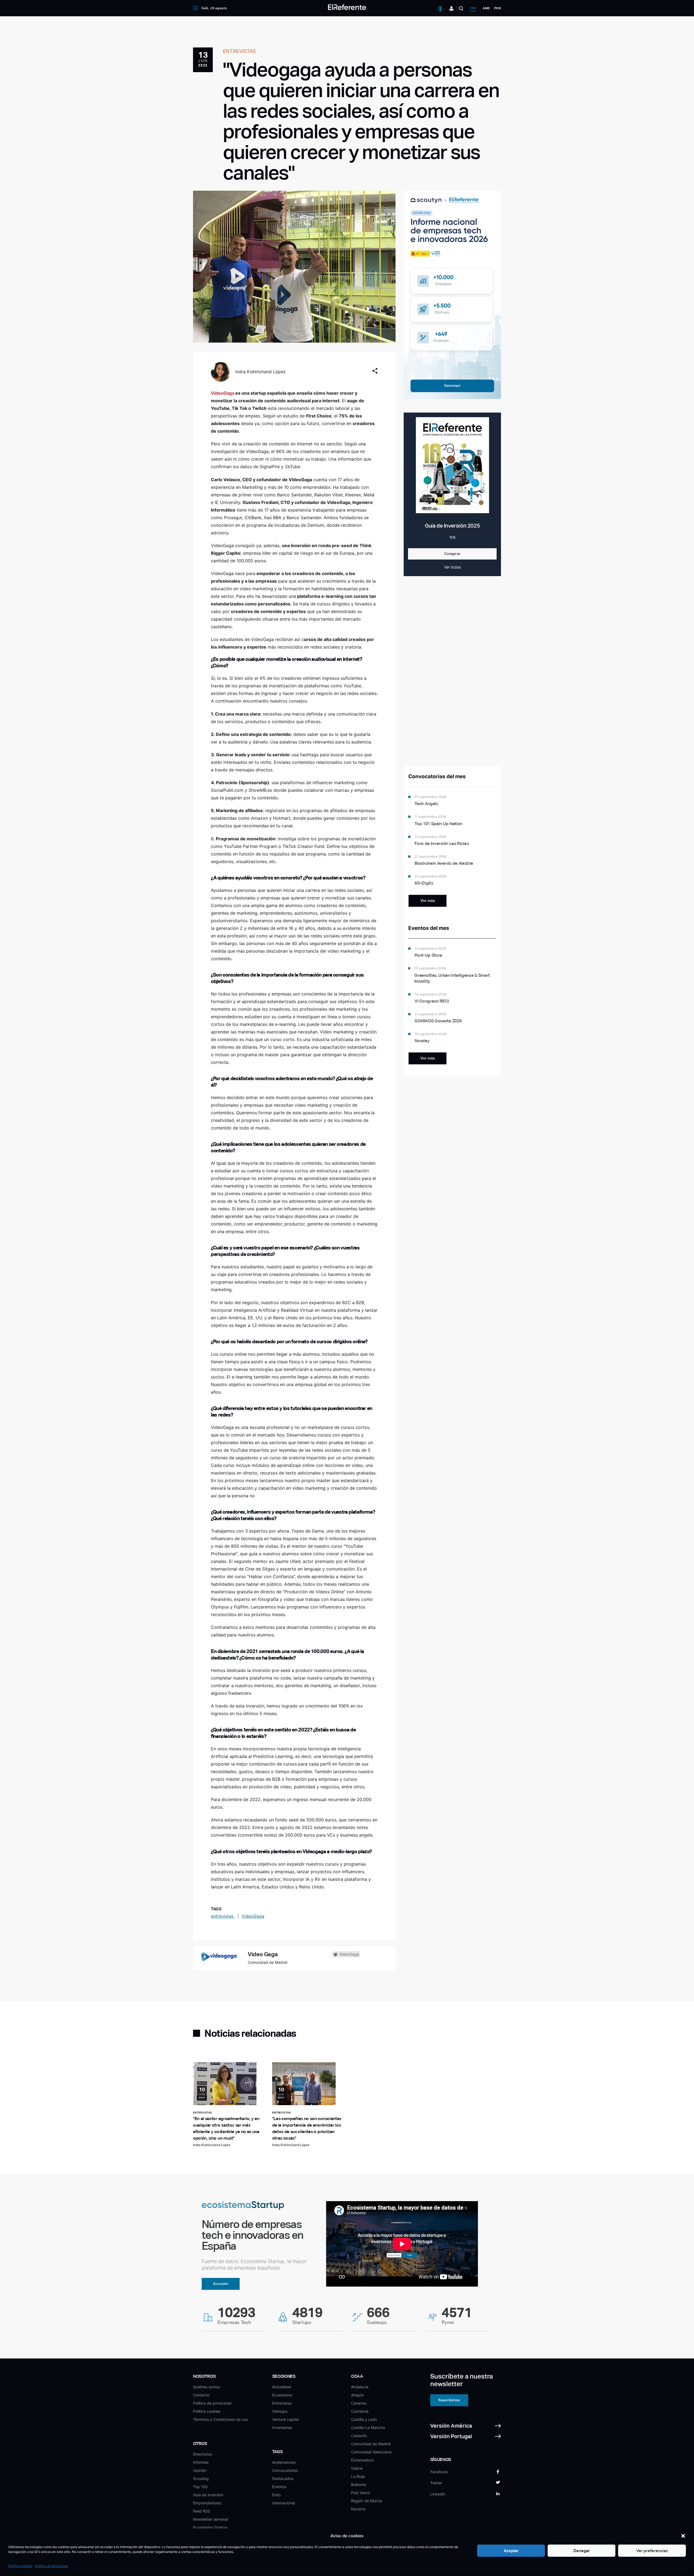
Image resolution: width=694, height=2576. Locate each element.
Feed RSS (202, 2511)
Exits (276, 2495)
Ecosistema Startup (210, 2527)
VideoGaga (253, 1916)
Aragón (357, 2395)
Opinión (200, 2470)
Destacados (283, 2478)
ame (486, 8)
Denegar (582, 2551)
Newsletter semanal (211, 2519)
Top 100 (200, 2487)
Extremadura (362, 2460)
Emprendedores (207, 2503)
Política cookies (20, 2566)
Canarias (359, 2403)
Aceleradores (284, 2462)
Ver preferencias (652, 2551)
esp (473, 8)
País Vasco (361, 2493)
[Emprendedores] (452, 8)
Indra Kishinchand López (261, 372)
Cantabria (360, 2411)
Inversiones (282, 2427)
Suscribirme (449, 2400)
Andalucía (360, 2387)
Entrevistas (282, 2403)
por (498, 8)
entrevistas (223, 1916)
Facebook (439, 2472)
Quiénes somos (206, 2387)
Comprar (452, 554)
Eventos (279, 2487)
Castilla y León (364, 2419)
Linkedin (438, 2494)
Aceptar (511, 2551)
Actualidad (282, 2387)
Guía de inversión (208, 2495)
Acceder (221, 2284)
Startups (280, 2411)
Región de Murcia (367, 2501)
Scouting (201, 2478)
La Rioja (358, 2476)
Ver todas (452, 567)
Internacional (284, 2503)
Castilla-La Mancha (368, 2427)
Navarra (358, 2509)
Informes (201, 2462)
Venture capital (285, 2419)
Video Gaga (263, 1954)
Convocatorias (285, 2470)
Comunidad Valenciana (371, 2452)
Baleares (359, 2484)
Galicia (357, 2468)
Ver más (428, 901)
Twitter (436, 2483)
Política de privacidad (51, 2566)
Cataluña (359, 2436)
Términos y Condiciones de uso (221, 2419)
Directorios (203, 2454)
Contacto (201, 2395)
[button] (683, 2536)
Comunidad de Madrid (371, 2444)
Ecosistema (282, 2395)
